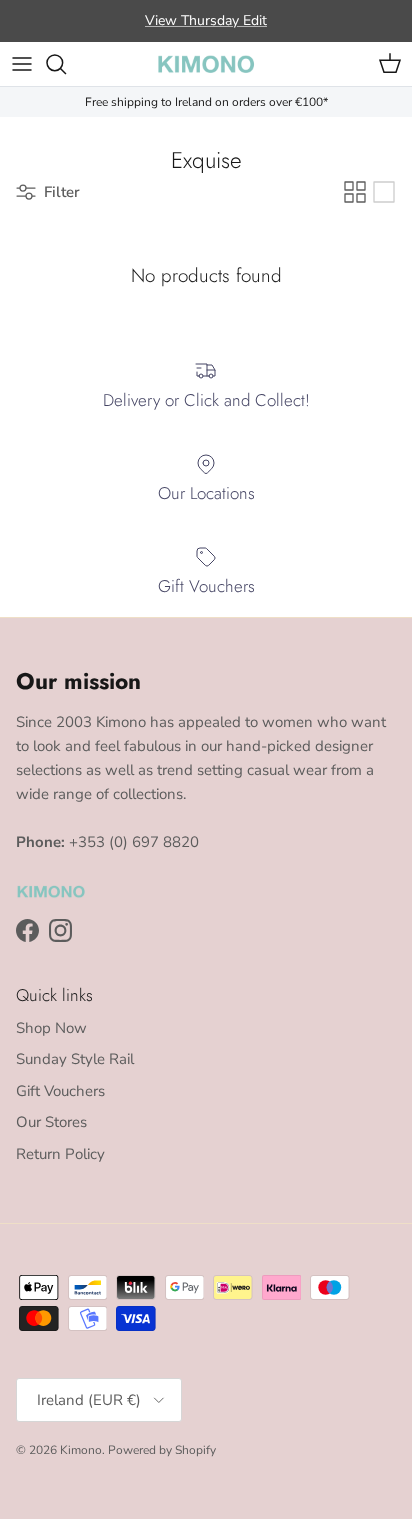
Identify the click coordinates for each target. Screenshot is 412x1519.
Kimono (81, 1450)
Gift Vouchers (60, 1091)
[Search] (66, 64)
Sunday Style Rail (75, 1059)
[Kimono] (206, 64)
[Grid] (355, 192)
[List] (384, 192)
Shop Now (51, 1028)
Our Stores (51, 1122)
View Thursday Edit (206, 20)
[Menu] (22, 64)
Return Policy (60, 1154)
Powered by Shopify (162, 1450)
